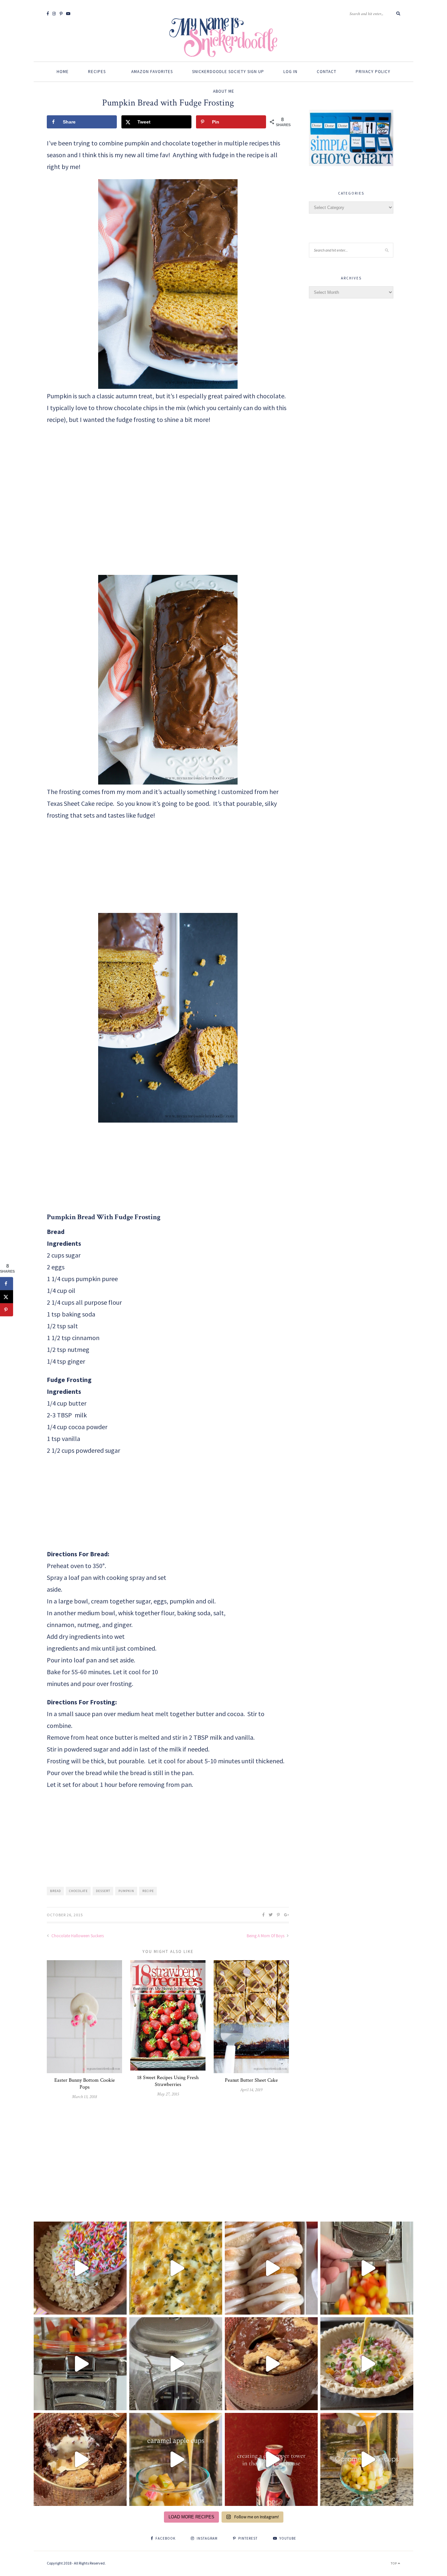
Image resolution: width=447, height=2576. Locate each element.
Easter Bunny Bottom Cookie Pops (85, 2084)
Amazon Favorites (152, 72)
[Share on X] (7, 1297)
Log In (290, 72)
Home (63, 72)
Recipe (148, 1891)
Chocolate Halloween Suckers (77, 1936)
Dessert (103, 1891)
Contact (327, 72)
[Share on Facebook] (7, 1283)
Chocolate (78, 1891)
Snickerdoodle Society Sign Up (228, 72)
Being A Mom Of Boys (266, 1936)
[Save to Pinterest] (7, 1310)
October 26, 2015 (65, 1915)
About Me (224, 91)
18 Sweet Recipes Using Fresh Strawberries (168, 2081)
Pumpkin (126, 1891)
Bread (55, 1891)
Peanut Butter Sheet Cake (251, 2080)
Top (394, 2563)
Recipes (97, 72)
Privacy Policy (373, 72)
